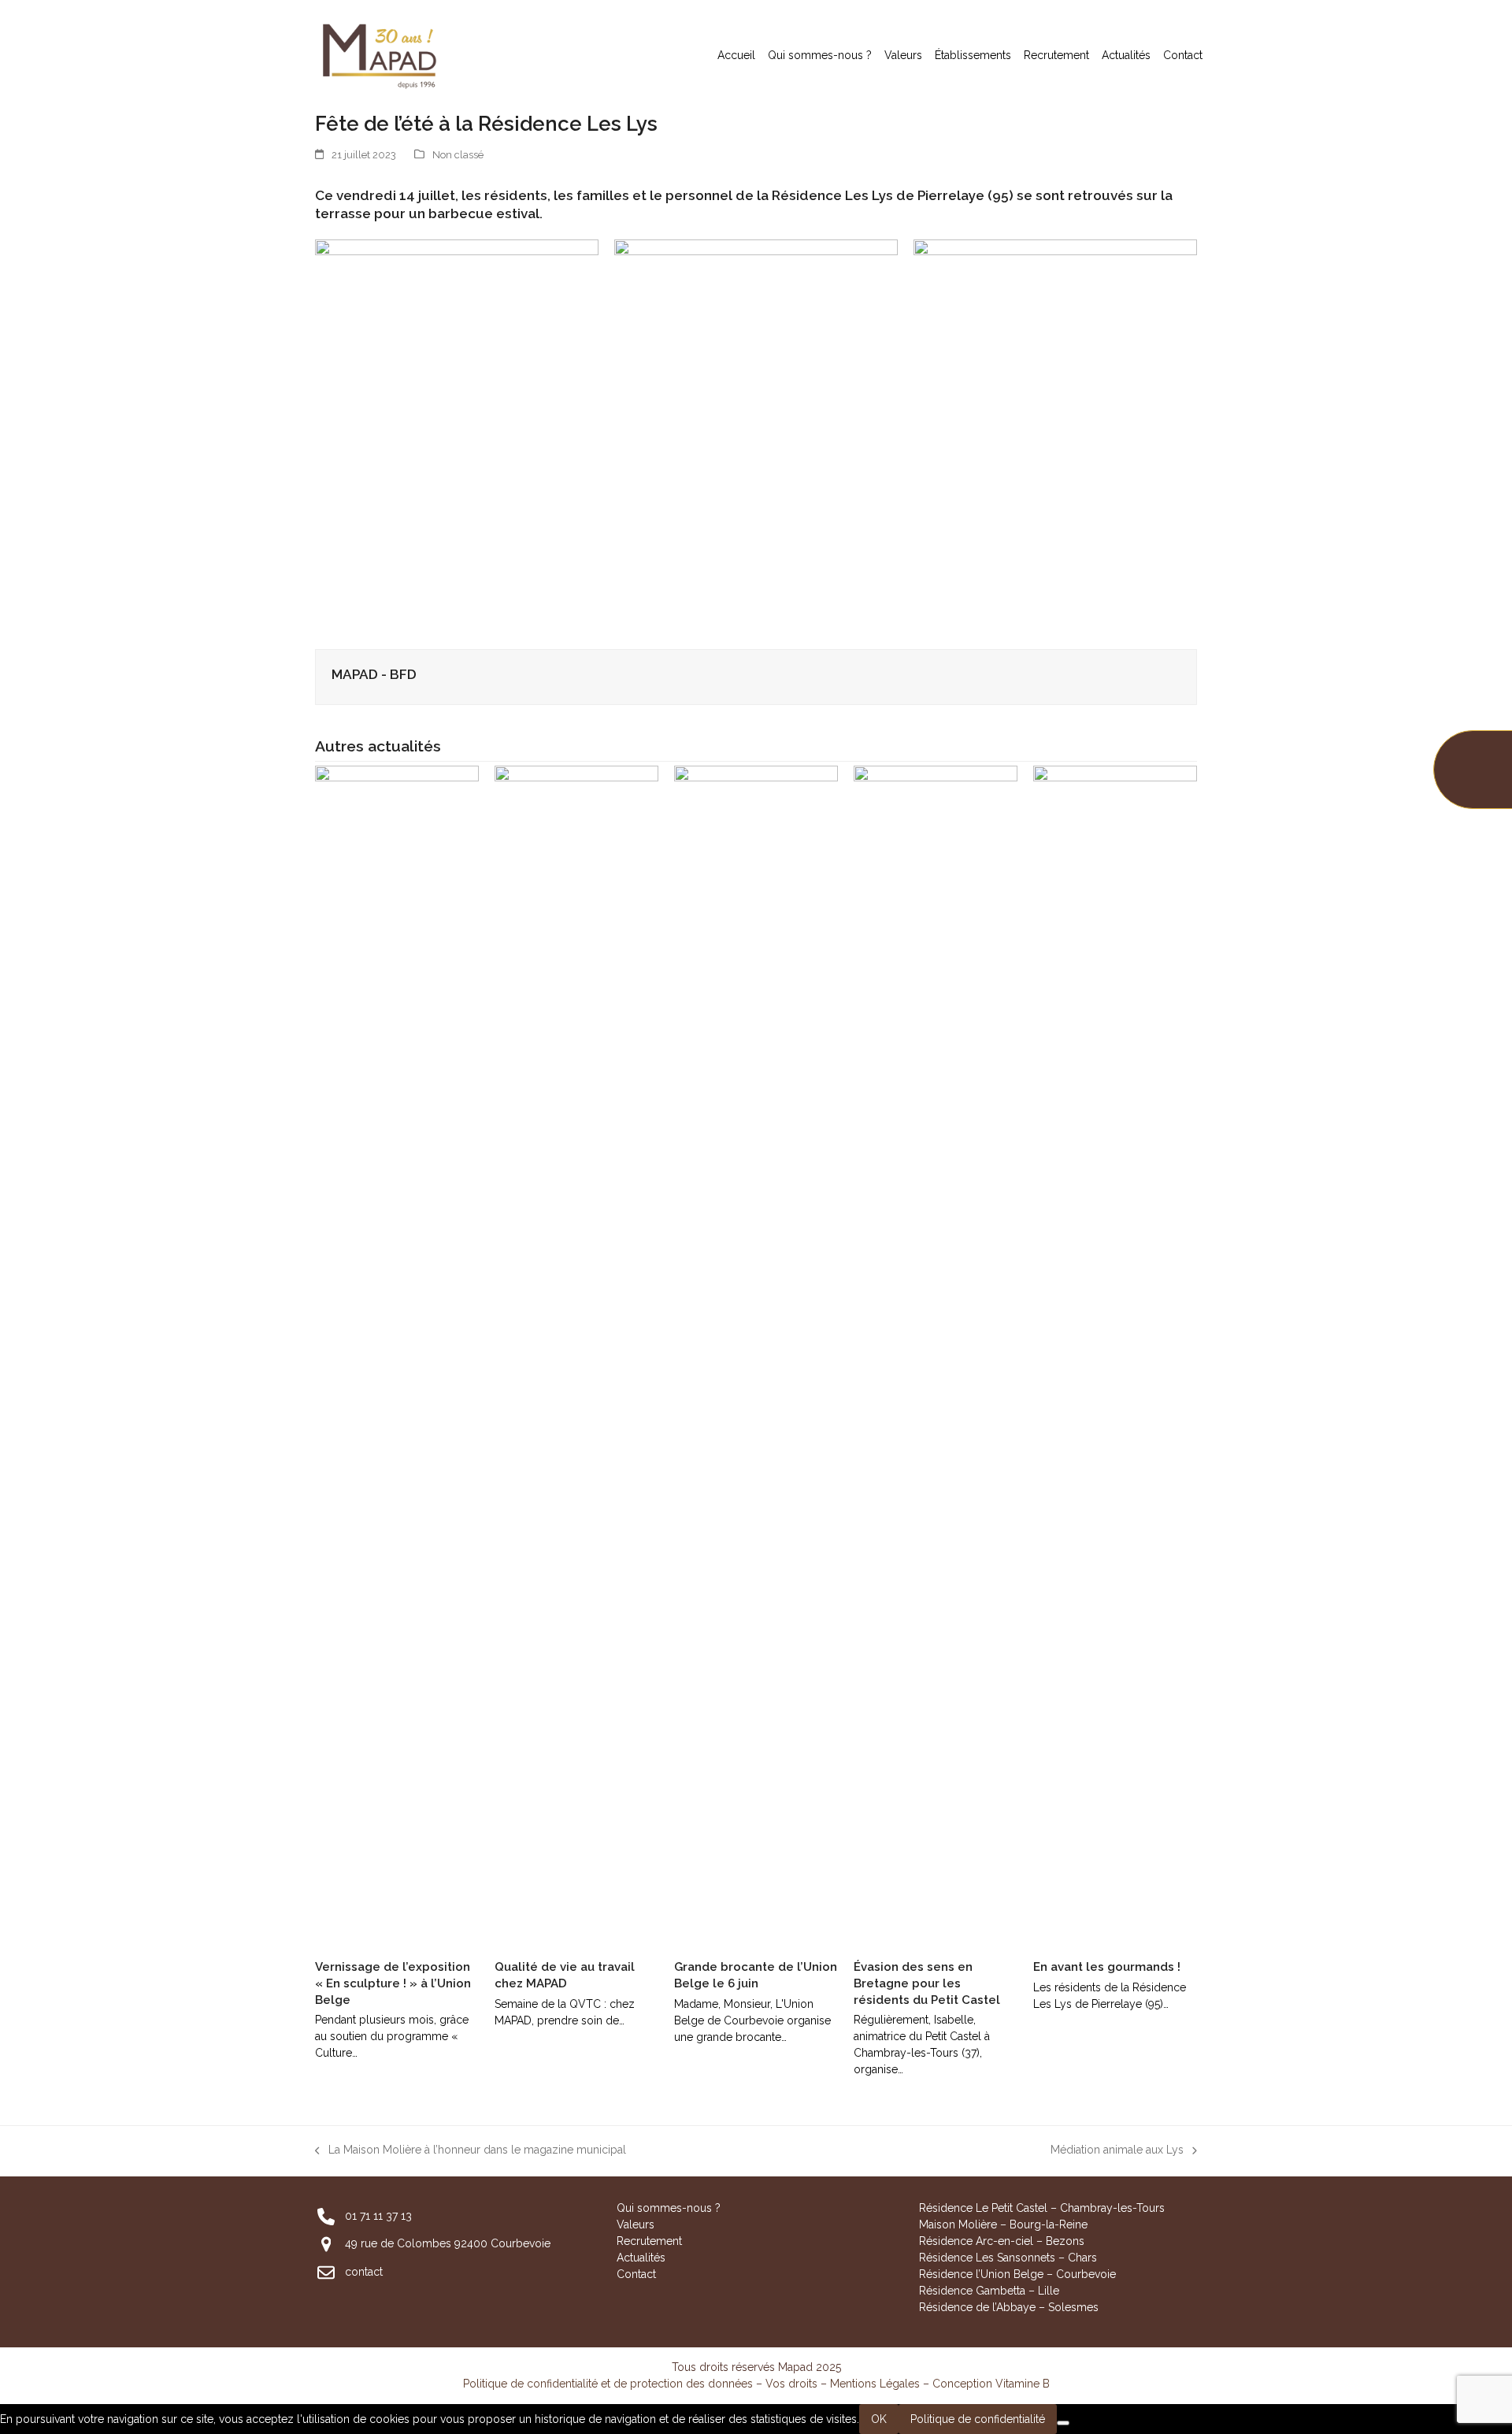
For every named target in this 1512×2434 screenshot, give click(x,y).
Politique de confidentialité (978, 2419)
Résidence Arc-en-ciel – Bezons (1002, 2241)
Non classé (458, 155)
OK (879, 2419)
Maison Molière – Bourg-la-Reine (1003, 2224)
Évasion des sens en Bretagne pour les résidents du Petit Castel (927, 1983)
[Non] (1063, 2423)
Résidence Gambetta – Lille (989, 2291)
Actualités (641, 2258)
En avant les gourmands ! (1107, 1967)
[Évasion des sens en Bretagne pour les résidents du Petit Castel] (936, 1356)
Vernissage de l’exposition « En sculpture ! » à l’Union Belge (393, 1983)
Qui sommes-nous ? (669, 2208)
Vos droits (791, 2384)
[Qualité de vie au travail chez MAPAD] (576, 1356)
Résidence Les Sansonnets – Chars (1008, 2258)
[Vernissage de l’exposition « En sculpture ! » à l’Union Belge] (397, 1356)
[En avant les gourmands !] (1115, 1356)
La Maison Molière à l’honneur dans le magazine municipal (471, 2151)
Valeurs (636, 2224)
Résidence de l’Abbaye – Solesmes (1009, 2307)
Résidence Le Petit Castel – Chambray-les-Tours (1042, 2208)
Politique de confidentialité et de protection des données (608, 2384)
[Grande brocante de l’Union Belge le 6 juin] (756, 1356)
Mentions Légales (875, 2384)
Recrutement (649, 2241)
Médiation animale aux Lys (1117, 2151)
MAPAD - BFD (374, 674)
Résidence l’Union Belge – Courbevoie (1017, 2274)
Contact (636, 2274)
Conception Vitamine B (991, 2384)
